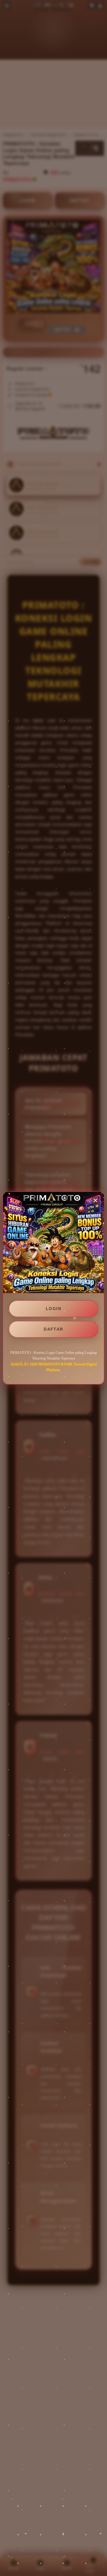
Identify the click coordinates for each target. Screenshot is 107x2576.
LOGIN (53, 1309)
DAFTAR (53, 1329)
